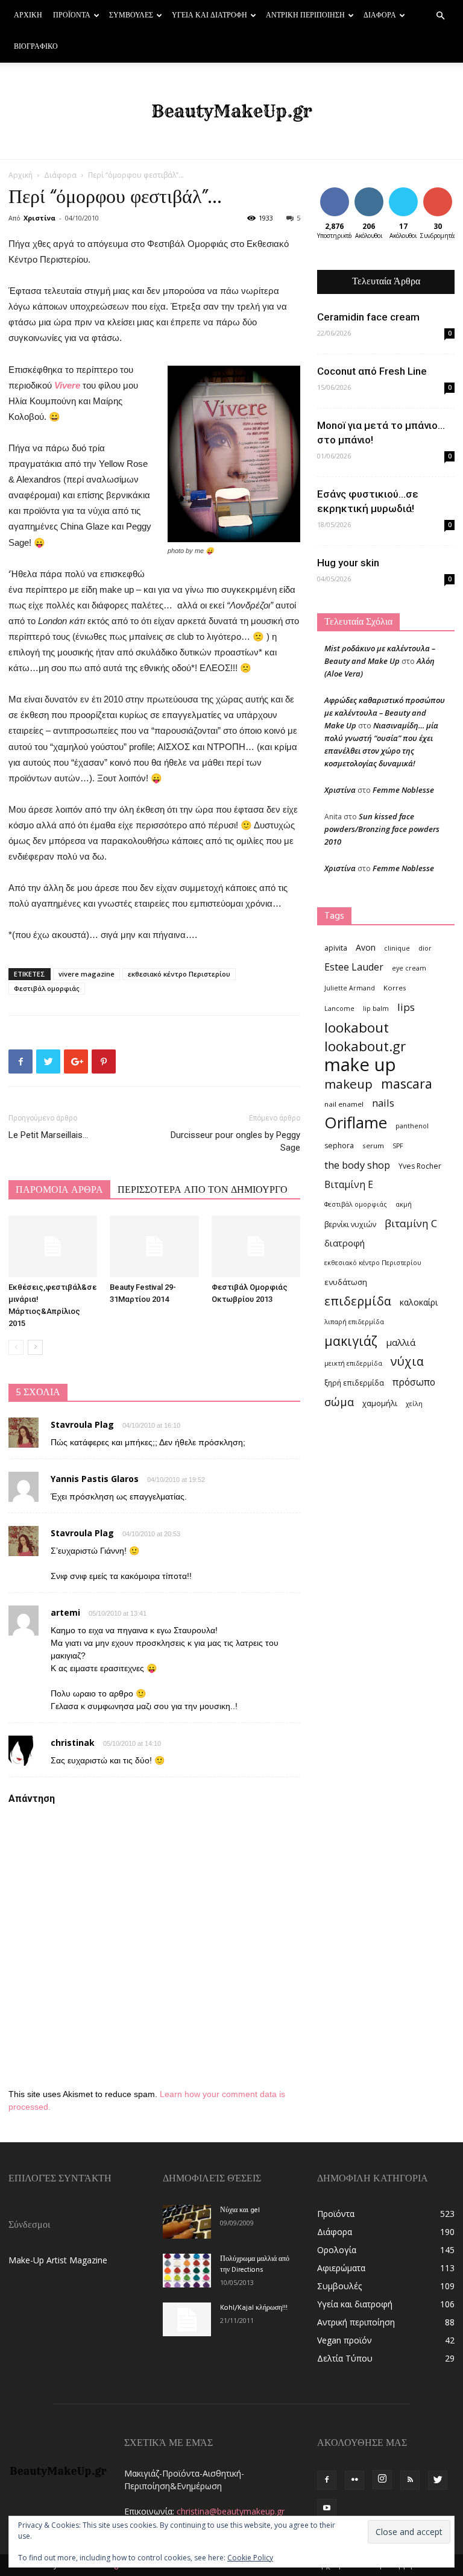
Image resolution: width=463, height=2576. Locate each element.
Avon (366, 947)
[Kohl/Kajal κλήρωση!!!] (187, 2319)
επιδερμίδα (358, 1301)
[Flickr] (354, 2480)
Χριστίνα (39, 218)
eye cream (409, 968)
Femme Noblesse (403, 790)
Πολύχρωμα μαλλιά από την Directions (255, 2265)
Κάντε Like (335, 196)
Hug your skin (348, 563)
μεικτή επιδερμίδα (353, 1363)
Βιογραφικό (36, 47)
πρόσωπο (414, 1382)
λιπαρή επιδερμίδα (354, 1322)
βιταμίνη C (411, 1223)
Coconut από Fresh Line (372, 371)
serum (373, 1146)
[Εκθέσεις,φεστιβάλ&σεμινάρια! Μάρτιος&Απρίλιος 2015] (53, 1246)
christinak (73, 1743)
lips (406, 1007)
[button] (440, 16)
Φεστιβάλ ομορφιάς (47, 988)
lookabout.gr (365, 1046)
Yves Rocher (420, 1166)
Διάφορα (380, 16)
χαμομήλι (380, 1403)
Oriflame (356, 1123)
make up (360, 1065)
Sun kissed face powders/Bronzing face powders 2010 (382, 829)
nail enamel (344, 1104)
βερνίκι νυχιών (350, 1224)
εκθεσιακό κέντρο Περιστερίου (179, 974)
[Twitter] (438, 2480)
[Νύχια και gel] (187, 2222)
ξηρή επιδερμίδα (354, 1383)
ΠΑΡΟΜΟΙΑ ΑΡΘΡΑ (59, 1190)
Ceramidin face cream (368, 317)
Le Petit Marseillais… (48, 1135)
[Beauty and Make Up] (231, 111)
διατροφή (345, 1243)
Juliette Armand (350, 988)
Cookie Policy (250, 2558)
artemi (65, 1612)
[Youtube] (327, 2509)
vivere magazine (87, 974)
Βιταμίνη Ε (349, 1185)
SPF (398, 1146)
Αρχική (28, 16)
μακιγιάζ (351, 1341)
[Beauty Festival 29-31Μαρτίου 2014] (154, 1246)
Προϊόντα (72, 16)
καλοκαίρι (419, 1302)
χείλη (414, 1404)
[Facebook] (327, 2480)
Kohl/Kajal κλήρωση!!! (254, 2308)
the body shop (357, 1165)
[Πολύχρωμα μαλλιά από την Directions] (187, 2271)
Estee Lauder (354, 967)
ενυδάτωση (346, 1282)
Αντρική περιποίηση (305, 16)
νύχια (407, 1361)
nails (383, 1103)
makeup (348, 1084)
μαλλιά (401, 1342)
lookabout (357, 1027)
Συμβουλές (131, 16)
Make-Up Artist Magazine (58, 2260)
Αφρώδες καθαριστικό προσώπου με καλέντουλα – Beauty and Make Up (385, 713)
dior (425, 948)
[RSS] (410, 2480)
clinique (397, 948)
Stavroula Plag (82, 1424)
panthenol (412, 1126)
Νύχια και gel (240, 2210)
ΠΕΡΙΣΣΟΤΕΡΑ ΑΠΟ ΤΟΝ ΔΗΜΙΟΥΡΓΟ (203, 1190)
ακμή (404, 1204)
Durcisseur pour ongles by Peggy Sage (235, 1141)
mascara (407, 1083)
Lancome (339, 1008)
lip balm (376, 1008)
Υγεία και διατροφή (209, 16)
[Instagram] (382, 2480)
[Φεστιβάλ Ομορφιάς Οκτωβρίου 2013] (256, 1246)
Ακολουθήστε (378, 192)
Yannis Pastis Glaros (95, 1479)
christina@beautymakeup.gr (231, 2511)
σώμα (339, 1402)
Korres (395, 988)
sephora (339, 1146)
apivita (336, 948)
